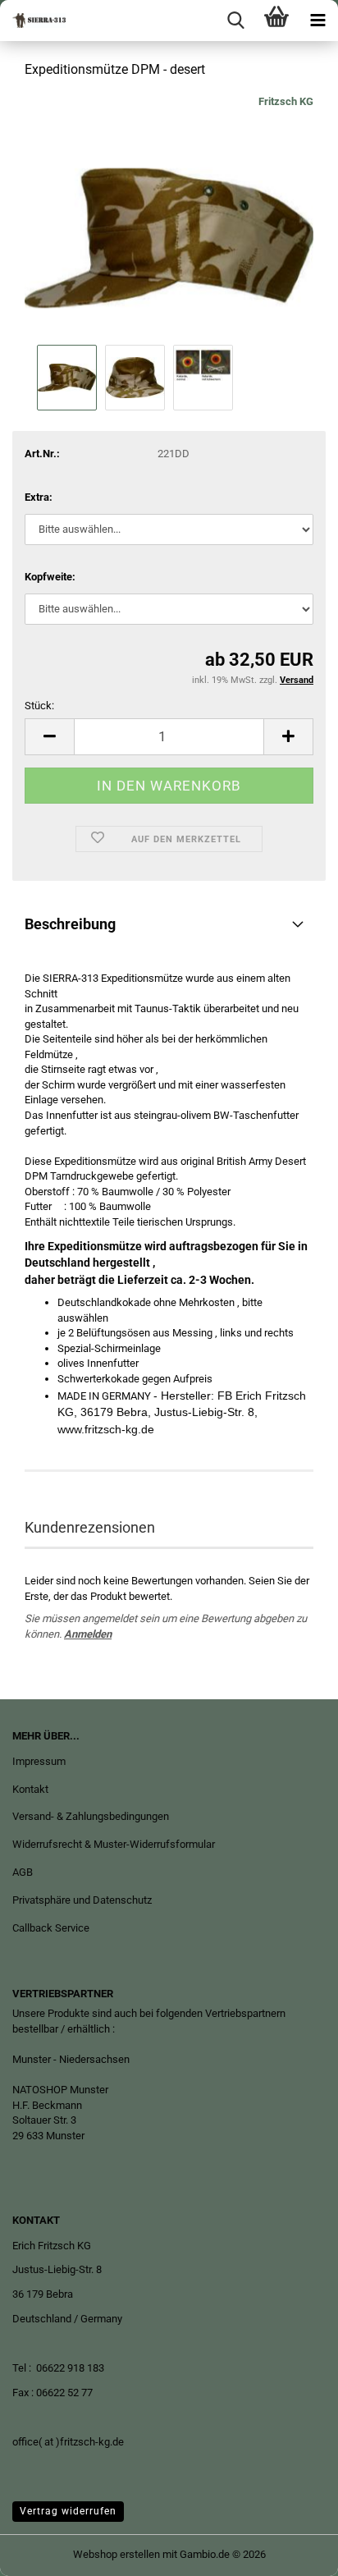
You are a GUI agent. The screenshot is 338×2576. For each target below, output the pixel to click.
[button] (49, 737)
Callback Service (51, 1928)
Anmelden (88, 1634)
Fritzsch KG (286, 101)
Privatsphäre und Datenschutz (82, 1900)
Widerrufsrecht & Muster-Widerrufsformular (114, 1844)
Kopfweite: (50, 577)
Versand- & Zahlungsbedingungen (91, 1816)
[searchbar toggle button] (235, 21)
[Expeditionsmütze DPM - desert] (169, 216)
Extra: (39, 497)
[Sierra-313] (33, 21)
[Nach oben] (293, 2551)
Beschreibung (70, 924)
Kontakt (30, 1789)
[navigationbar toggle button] (317, 21)
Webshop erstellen (116, 2554)
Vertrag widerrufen (68, 2511)
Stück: (39, 706)
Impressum (39, 1761)
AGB (23, 1872)
